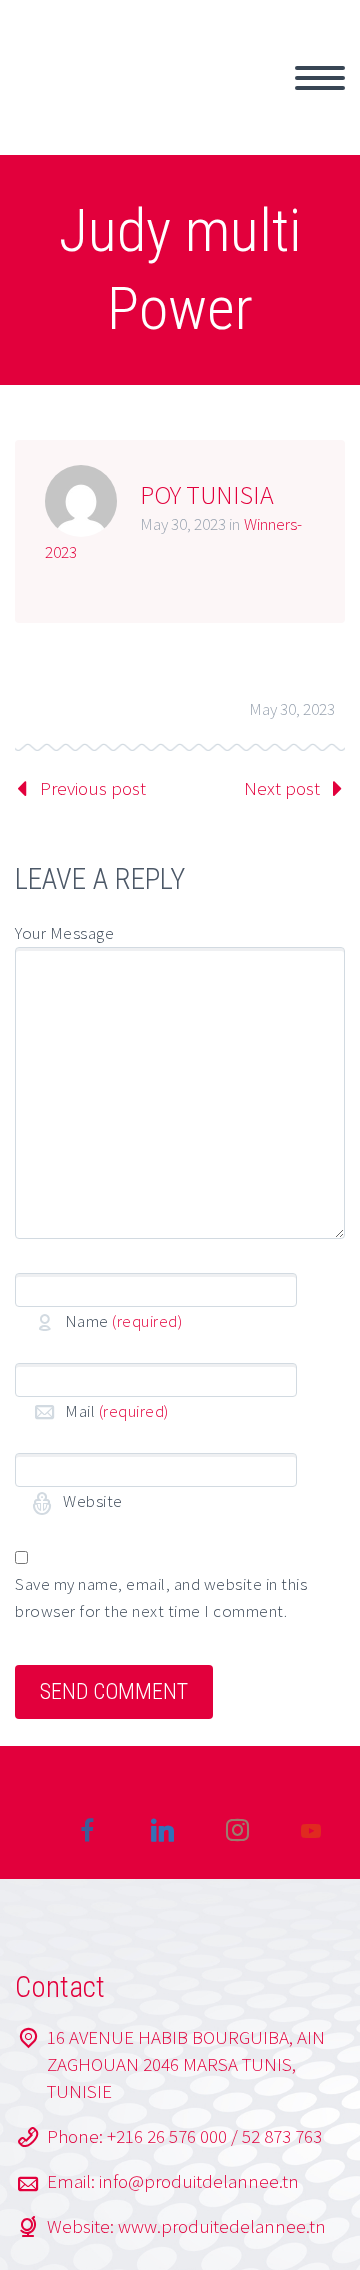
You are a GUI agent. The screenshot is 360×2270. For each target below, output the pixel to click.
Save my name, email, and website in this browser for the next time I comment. (161, 1597)
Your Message (64, 933)
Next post (282, 788)
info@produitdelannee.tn (199, 2181)
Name (123, 1321)
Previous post (93, 788)
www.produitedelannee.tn (222, 2226)
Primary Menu (320, 78)
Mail (117, 1411)
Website (91, 1501)
